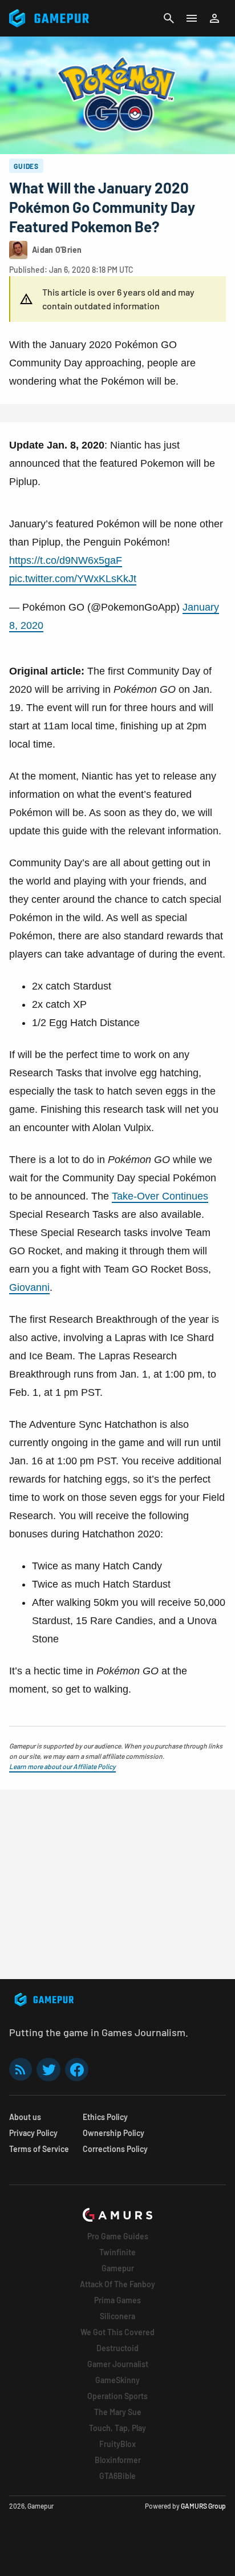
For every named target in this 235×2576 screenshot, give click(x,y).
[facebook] (77, 2070)
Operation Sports (117, 2396)
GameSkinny (117, 2380)
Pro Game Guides (118, 2236)
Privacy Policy (33, 2133)
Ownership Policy (114, 2133)
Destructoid (117, 2348)
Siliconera (117, 2316)
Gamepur (118, 2268)
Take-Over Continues (160, 1196)
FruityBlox (117, 2444)
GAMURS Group (203, 2506)
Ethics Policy (105, 2117)
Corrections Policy (115, 2149)
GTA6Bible (117, 2476)
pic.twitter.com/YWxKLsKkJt (73, 579)
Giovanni (29, 1287)
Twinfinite (117, 2252)
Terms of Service (39, 2149)
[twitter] (48, 2070)
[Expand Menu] (192, 18)
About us (25, 2117)
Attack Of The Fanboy (117, 2284)
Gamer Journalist (118, 2364)
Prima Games (117, 2300)
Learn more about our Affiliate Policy (62, 1766)
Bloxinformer (118, 2460)
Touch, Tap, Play (117, 2428)
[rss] (21, 2070)
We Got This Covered (117, 2332)
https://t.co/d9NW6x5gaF (66, 560)
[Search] (169, 18)
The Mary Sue (118, 2412)
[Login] (214, 18)
